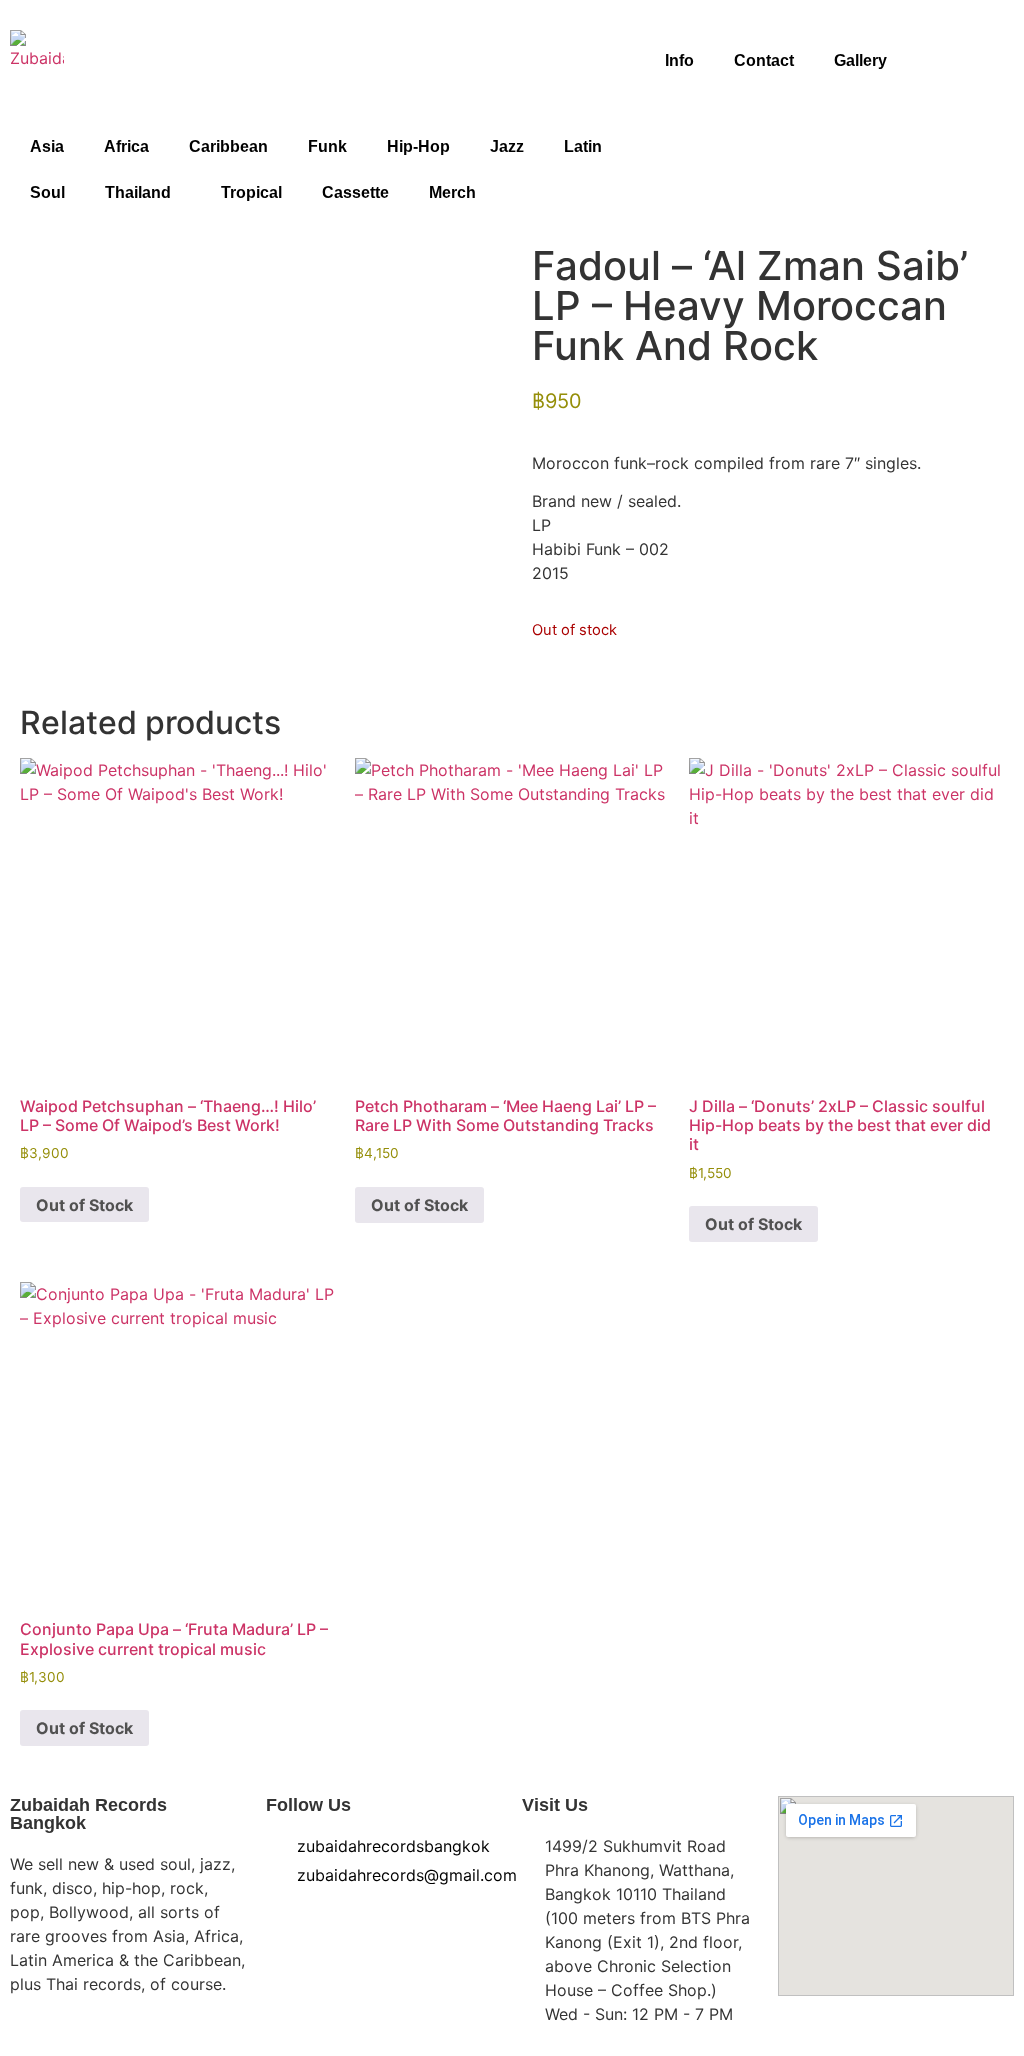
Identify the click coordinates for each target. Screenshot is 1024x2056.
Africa (126, 146)
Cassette (355, 192)
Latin (583, 146)
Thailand (138, 192)
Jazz (507, 146)
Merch (452, 192)
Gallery (860, 60)
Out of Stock (84, 1205)
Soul (47, 192)
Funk (327, 146)
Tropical (251, 192)
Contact (764, 60)
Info (679, 60)
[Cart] (985, 72)
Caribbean (228, 146)
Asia (47, 146)
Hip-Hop (418, 146)
